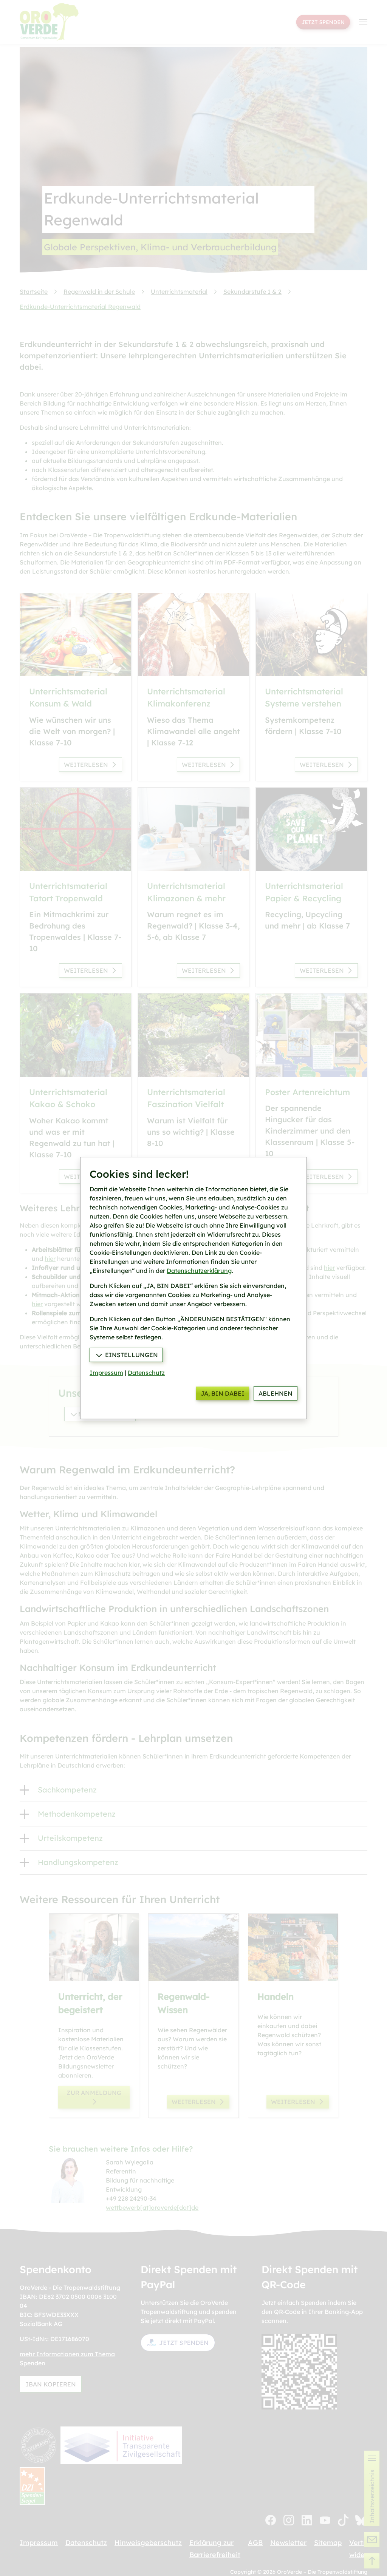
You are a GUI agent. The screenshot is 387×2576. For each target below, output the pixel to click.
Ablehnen (276, 1393)
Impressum (106, 1373)
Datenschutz (146, 1373)
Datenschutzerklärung (199, 1271)
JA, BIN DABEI (223, 1393)
